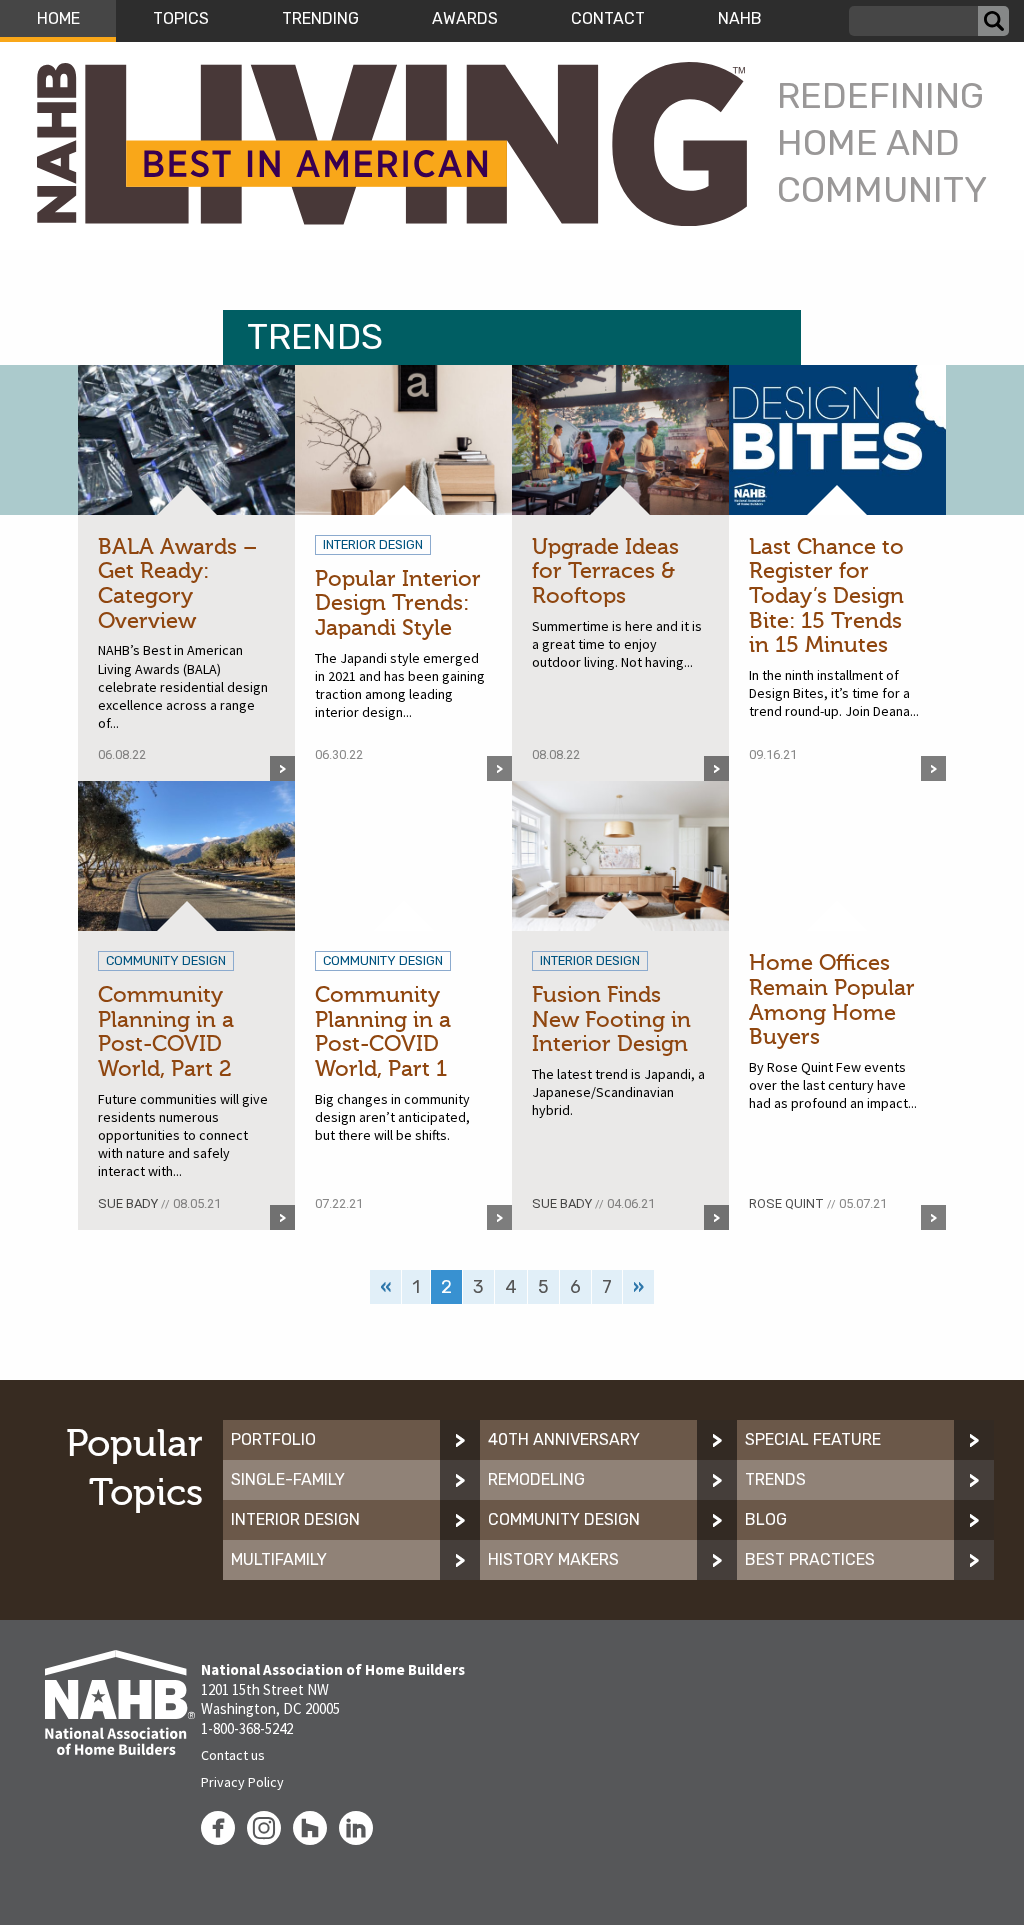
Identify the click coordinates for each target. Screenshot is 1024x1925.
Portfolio (273, 1439)
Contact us (233, 1755)
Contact (608, 18)
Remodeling (536, 1479)
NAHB (740, 18)
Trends (775, 1479)
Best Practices (810, 1559)
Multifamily (279, 1559)
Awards (465, 18)
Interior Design (295, 1519)
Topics (181, 18)
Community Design (564, 1519)
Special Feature (813, 1439)
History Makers (553, 1559)
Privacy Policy (242, 1782)
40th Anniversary (564, 1439)
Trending (320, 18)
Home (58, 18)
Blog (766, 1519)
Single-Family (288, 1479)
